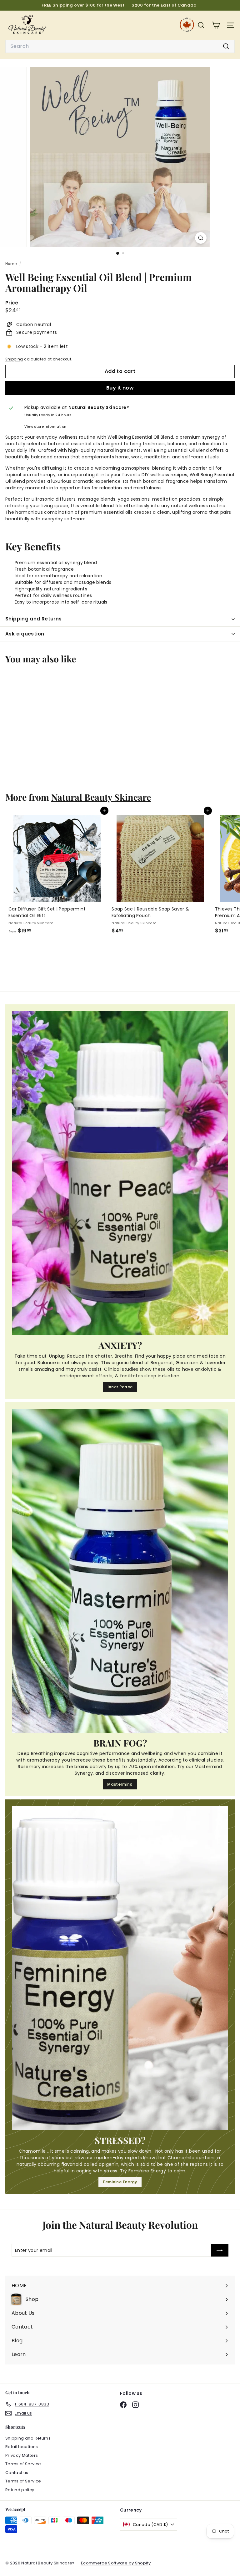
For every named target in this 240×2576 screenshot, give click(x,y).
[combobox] (120, 46)
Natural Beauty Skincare (101, 797)
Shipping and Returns (34, 619)
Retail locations (22, 2447)
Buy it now (120, 388)
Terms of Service (23, 2464)
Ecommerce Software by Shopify (116, 2563)
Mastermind (120, 1784)
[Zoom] (201, 238)
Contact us (17, 2473)
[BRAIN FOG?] (120, 1571)
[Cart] (216, 25)
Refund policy (20, 2490)
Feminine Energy (120, 2182)
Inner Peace (120, 1387)
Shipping (14, 359)
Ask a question (25, 634)
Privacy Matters (22, 2455)
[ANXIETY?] (120, 1173)
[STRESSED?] (120, 1968)
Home (12, 264)
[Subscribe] (220, 2250)
